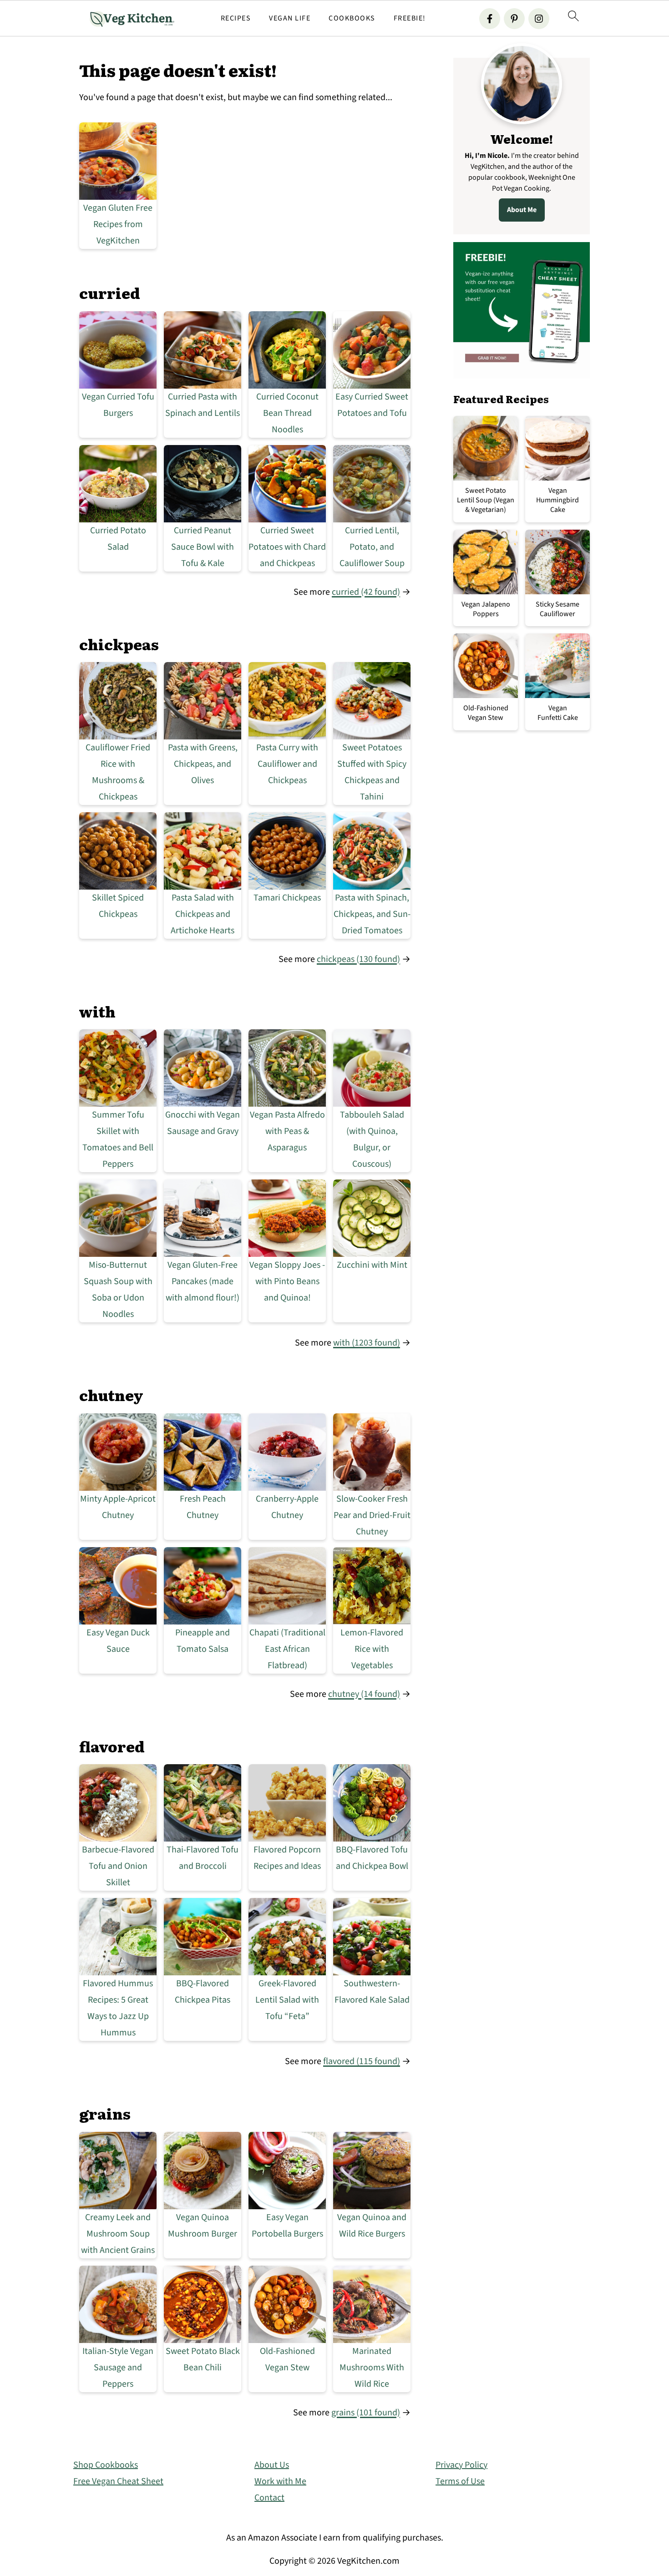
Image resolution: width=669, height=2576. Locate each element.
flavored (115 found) (362, 2061)
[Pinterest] (514, 19)
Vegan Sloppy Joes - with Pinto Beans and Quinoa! (287, 1281)
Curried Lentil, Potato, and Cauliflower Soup (372, 547)
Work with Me (280, 2481)
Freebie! (410, 18)
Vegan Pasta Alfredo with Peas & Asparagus (287, 1131)
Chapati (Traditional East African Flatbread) (287, 1649)
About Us (272, 2465)
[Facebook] (490, 19)
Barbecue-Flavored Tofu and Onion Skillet (118, 1866)
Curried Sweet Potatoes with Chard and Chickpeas (287, 547)
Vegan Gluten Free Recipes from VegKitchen (118, 224)
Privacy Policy (461, 2465)
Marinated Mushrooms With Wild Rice (372, 2368)
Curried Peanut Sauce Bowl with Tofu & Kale (203, 547)
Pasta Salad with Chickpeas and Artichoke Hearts (203, 914)
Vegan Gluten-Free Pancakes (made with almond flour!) (203, 1281)
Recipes (236, 18)
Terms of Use (460, 2481)
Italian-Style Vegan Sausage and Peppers (118, 2368)
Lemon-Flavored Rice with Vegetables (372, 1649)
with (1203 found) (367, 1343)
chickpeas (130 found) (358, 959)
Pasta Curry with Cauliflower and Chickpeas (287, 764)
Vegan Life (290, 18)
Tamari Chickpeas (287, 898)
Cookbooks (352, 18)
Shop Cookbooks (106, 2465)
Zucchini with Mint (372, 1265)
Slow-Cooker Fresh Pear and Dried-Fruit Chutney (372, 1515)
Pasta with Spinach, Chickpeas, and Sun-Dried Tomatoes (372, 914)
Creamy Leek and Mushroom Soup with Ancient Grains (118, 2234)
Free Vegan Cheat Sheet (118, 2481)
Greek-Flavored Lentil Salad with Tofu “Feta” (287, 2000)
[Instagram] (539, 19)
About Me (522, 210)
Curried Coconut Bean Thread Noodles (287, 413)
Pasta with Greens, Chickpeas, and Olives (203, 764)
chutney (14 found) (364, 1694)
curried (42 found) (366, 592)
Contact (269, 2498)
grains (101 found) (366, 2413)
